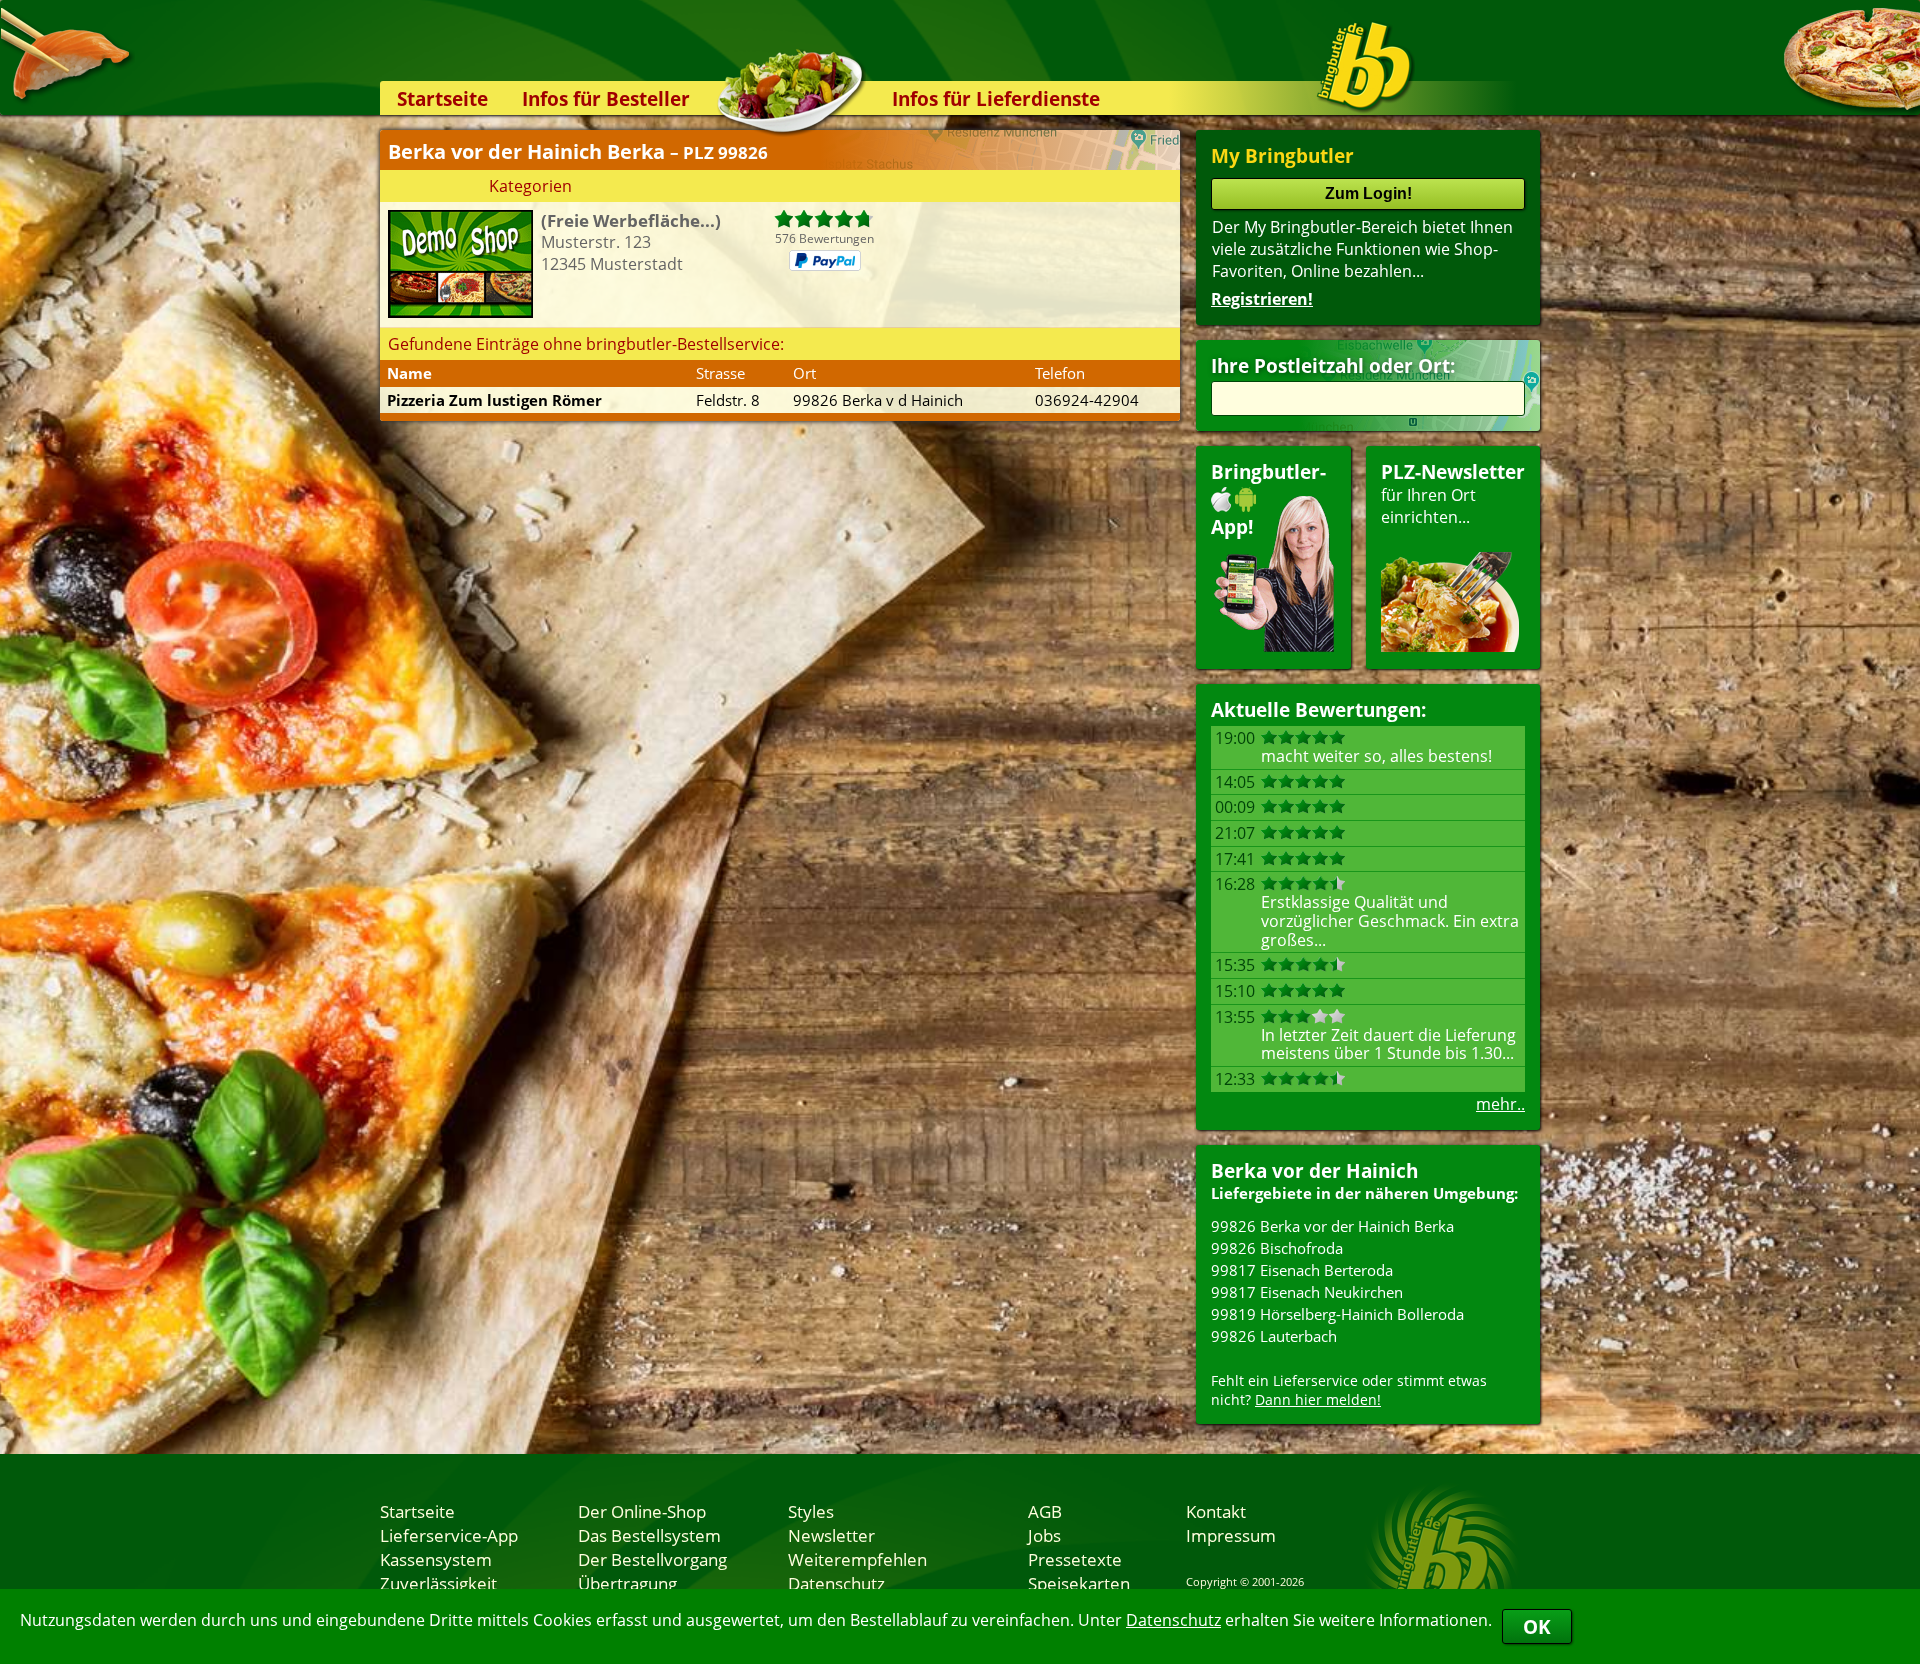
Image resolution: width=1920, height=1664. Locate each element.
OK (1537, 1626)
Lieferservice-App (449, 1535)
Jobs (1044, 1535)
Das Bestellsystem (649, 1535)
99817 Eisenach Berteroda (1302, 1270)
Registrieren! (1262, 299)
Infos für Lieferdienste (996, 98)
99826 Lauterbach (1274, 1336)
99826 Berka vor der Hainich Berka (1332, 1226)
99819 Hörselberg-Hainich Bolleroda (1337, 1314)
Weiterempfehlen (857, 1559)
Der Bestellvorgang (652, 1559)
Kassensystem (436, 1559)
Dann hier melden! (1318, 1399)
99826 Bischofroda (1277, 1248)
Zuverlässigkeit (438, 1583)
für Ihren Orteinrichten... (1453, 493)
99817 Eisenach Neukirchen (1307, 1292)
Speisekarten (1079, 1583)
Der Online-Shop (642, 1511)
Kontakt (1216, 1511)
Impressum (1231, 1535)
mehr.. (1500, 1104)
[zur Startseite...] (1364, 66)
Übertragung (627, 1583)
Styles (811, 1511)
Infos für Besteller (606, 98)
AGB (1045, 1511)
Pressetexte (1075, 1559)
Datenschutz (1173, 1620)
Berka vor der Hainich (1314, 1170)
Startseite (442, 98)
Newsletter (831, 1535)
